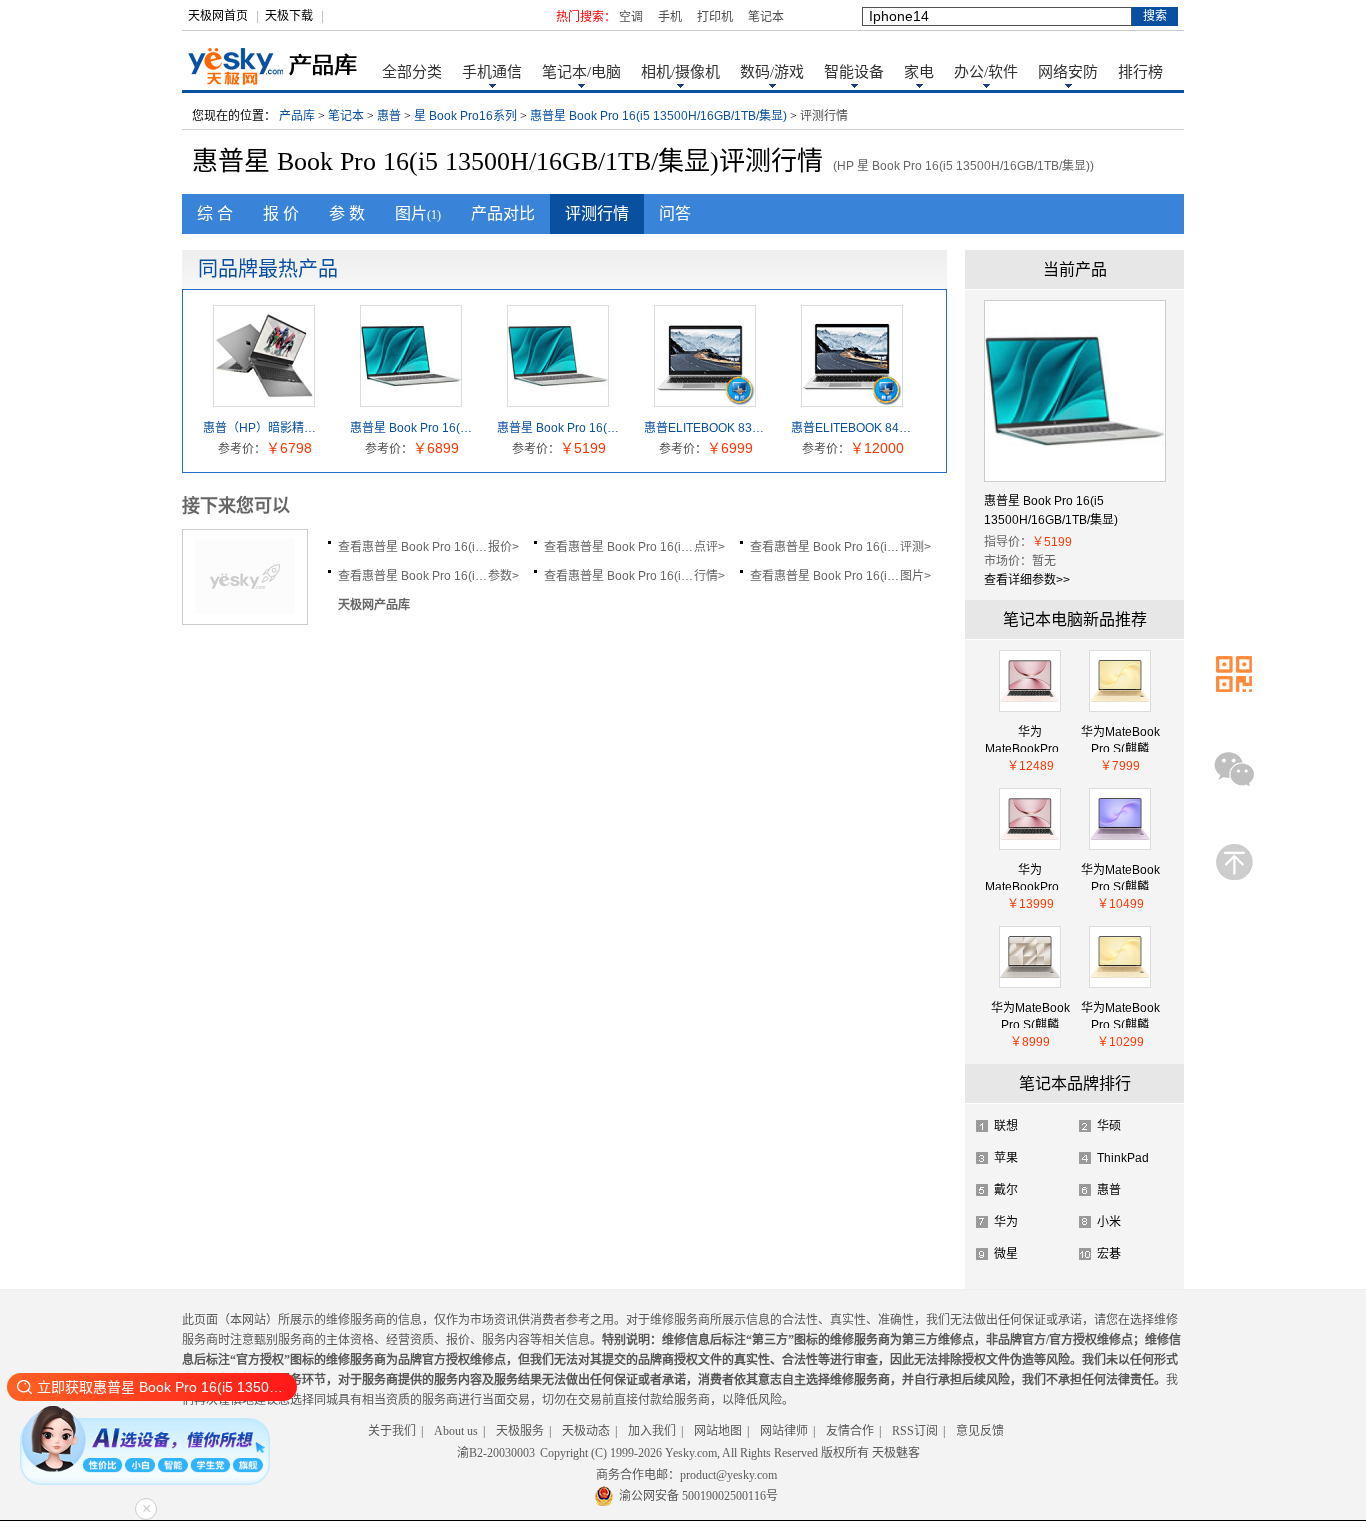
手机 (670, 17)
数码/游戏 (772, 72)
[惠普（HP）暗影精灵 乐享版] (264, 399)
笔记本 (766, 17)
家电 (919, 72)
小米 (1109, 1222)
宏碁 (1109, 1254)
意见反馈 (980, 1431)
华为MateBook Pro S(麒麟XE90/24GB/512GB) (1030, 1014)
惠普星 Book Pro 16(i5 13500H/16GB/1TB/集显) (658, 116)
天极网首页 (218, 16)
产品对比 (503, 213)
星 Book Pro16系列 (465, 116)
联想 (1006, 1126)
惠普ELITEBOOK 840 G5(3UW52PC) (853, 428)
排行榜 (1140, 72)
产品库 (297, 116)
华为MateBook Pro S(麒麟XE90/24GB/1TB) (1120, 876)
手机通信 (492, 72)
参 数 (347, 213)
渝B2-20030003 (496, 1453)
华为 (1006, 1222)
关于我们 (392, 1431)
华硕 (1109, 1126)
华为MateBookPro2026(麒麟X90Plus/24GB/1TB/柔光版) (1030, 738)
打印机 (715, 17)
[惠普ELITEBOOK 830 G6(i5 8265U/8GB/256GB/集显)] (705, 399)
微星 (1006, 1254)
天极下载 (289, 16)
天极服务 (520, 1431)
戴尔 (1006, 1190)
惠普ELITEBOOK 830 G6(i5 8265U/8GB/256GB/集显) (706, 428)
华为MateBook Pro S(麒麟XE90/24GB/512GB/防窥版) (1120, 1014)
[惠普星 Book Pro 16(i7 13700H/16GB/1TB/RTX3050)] (411, 399)
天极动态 (586, 1431)
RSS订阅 (915, 1431)
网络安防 (1068, 72)
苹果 (1006, 1158)
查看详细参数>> (1027, 580)
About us (456, 1431)
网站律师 (784, 1431)
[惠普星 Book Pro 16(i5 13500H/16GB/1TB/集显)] (558, 399)
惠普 (389, 116)
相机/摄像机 (680, 72)
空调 (631, 17)
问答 (675, 213)
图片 (418, 213)
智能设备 (854, 72)
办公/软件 (986, 72)
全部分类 (412, 72)
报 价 (281, 213)
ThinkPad (1123, 1158)
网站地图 (718, 1431)
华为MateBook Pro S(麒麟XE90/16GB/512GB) (1120, 738)
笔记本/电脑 (581, 72)
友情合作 (850, 1431)
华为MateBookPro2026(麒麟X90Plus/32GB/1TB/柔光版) (1030, 876)
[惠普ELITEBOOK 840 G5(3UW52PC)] (852, 399)
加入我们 (652, 1431)
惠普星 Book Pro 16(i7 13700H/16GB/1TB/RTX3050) (412, 428)
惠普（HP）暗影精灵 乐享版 (265, 428)
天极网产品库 (374, 605)
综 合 (215, 213)
